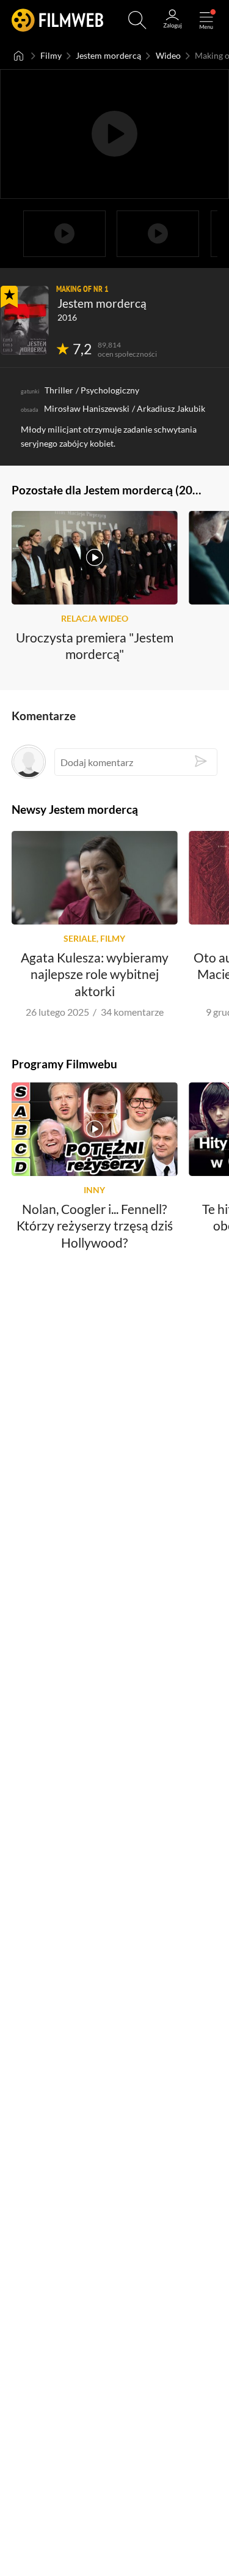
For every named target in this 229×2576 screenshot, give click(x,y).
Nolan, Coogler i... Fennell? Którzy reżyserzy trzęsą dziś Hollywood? (95, 1226)
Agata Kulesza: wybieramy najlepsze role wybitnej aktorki (95, 973)
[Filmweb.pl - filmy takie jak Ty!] (57, 20)
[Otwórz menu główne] (206, 20)
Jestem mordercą (108, 55)
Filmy (51, 55)
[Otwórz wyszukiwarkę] (137, 20)
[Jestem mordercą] (25, 320)
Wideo (168, 55)
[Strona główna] (19, 56)
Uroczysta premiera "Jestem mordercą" (95, 646)
